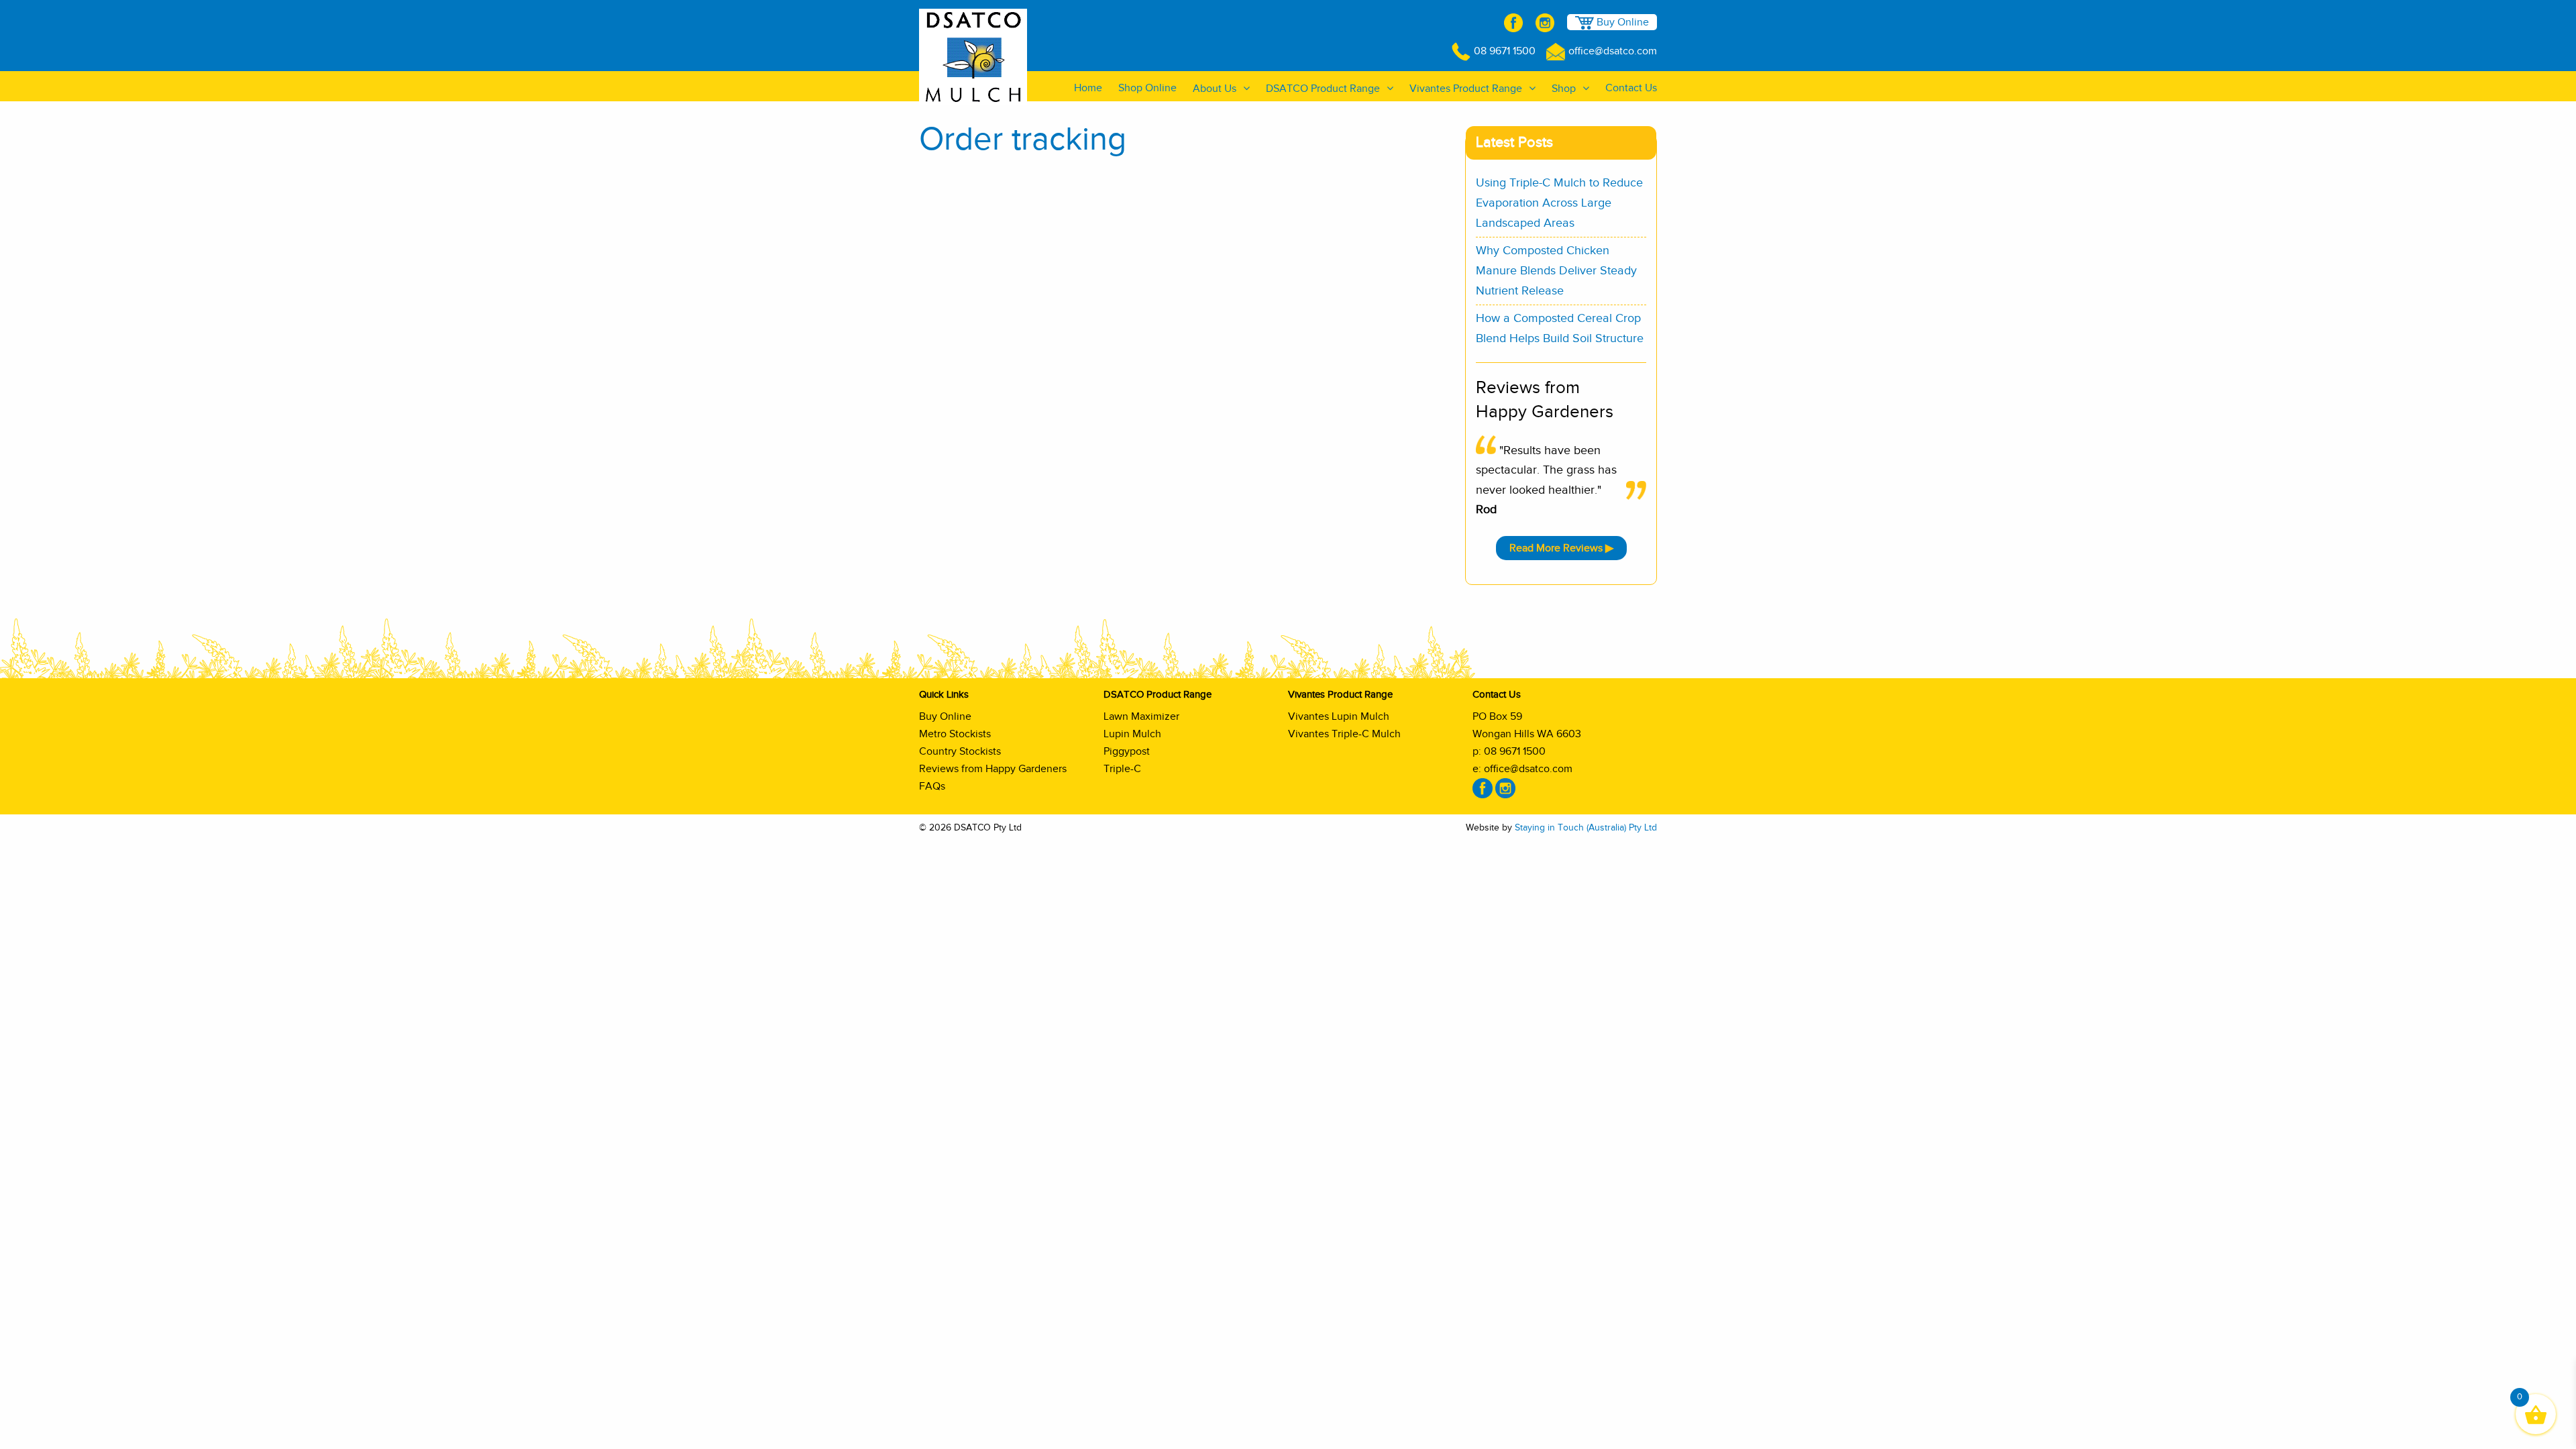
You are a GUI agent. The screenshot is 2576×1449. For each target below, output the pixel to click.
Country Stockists (960, 751)
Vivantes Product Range (1466, 89)
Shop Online (1147, 88)
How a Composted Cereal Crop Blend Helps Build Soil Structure (1560, 329)
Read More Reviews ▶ (1561, 548)
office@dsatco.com (1613, 51)
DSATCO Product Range (1323, 89)
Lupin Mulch (1132, 734)
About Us (1215, 89)
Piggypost (1127, 751)
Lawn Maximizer (1141, 716)
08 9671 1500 (1505, 51)
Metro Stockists (955, 734)
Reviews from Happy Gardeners (993, 769)
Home (1088, 88)
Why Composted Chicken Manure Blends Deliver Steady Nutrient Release (1556, 271)
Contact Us (1631, 88)
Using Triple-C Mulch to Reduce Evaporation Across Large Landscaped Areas (1559, 203)
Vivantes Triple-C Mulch (1344, 734)
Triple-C (1122, 769)
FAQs (932, 786)
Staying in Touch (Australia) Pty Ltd (1586, 828)
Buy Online (1621, 22)
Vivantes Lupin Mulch (1339, 716)
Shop (1564, 89)
